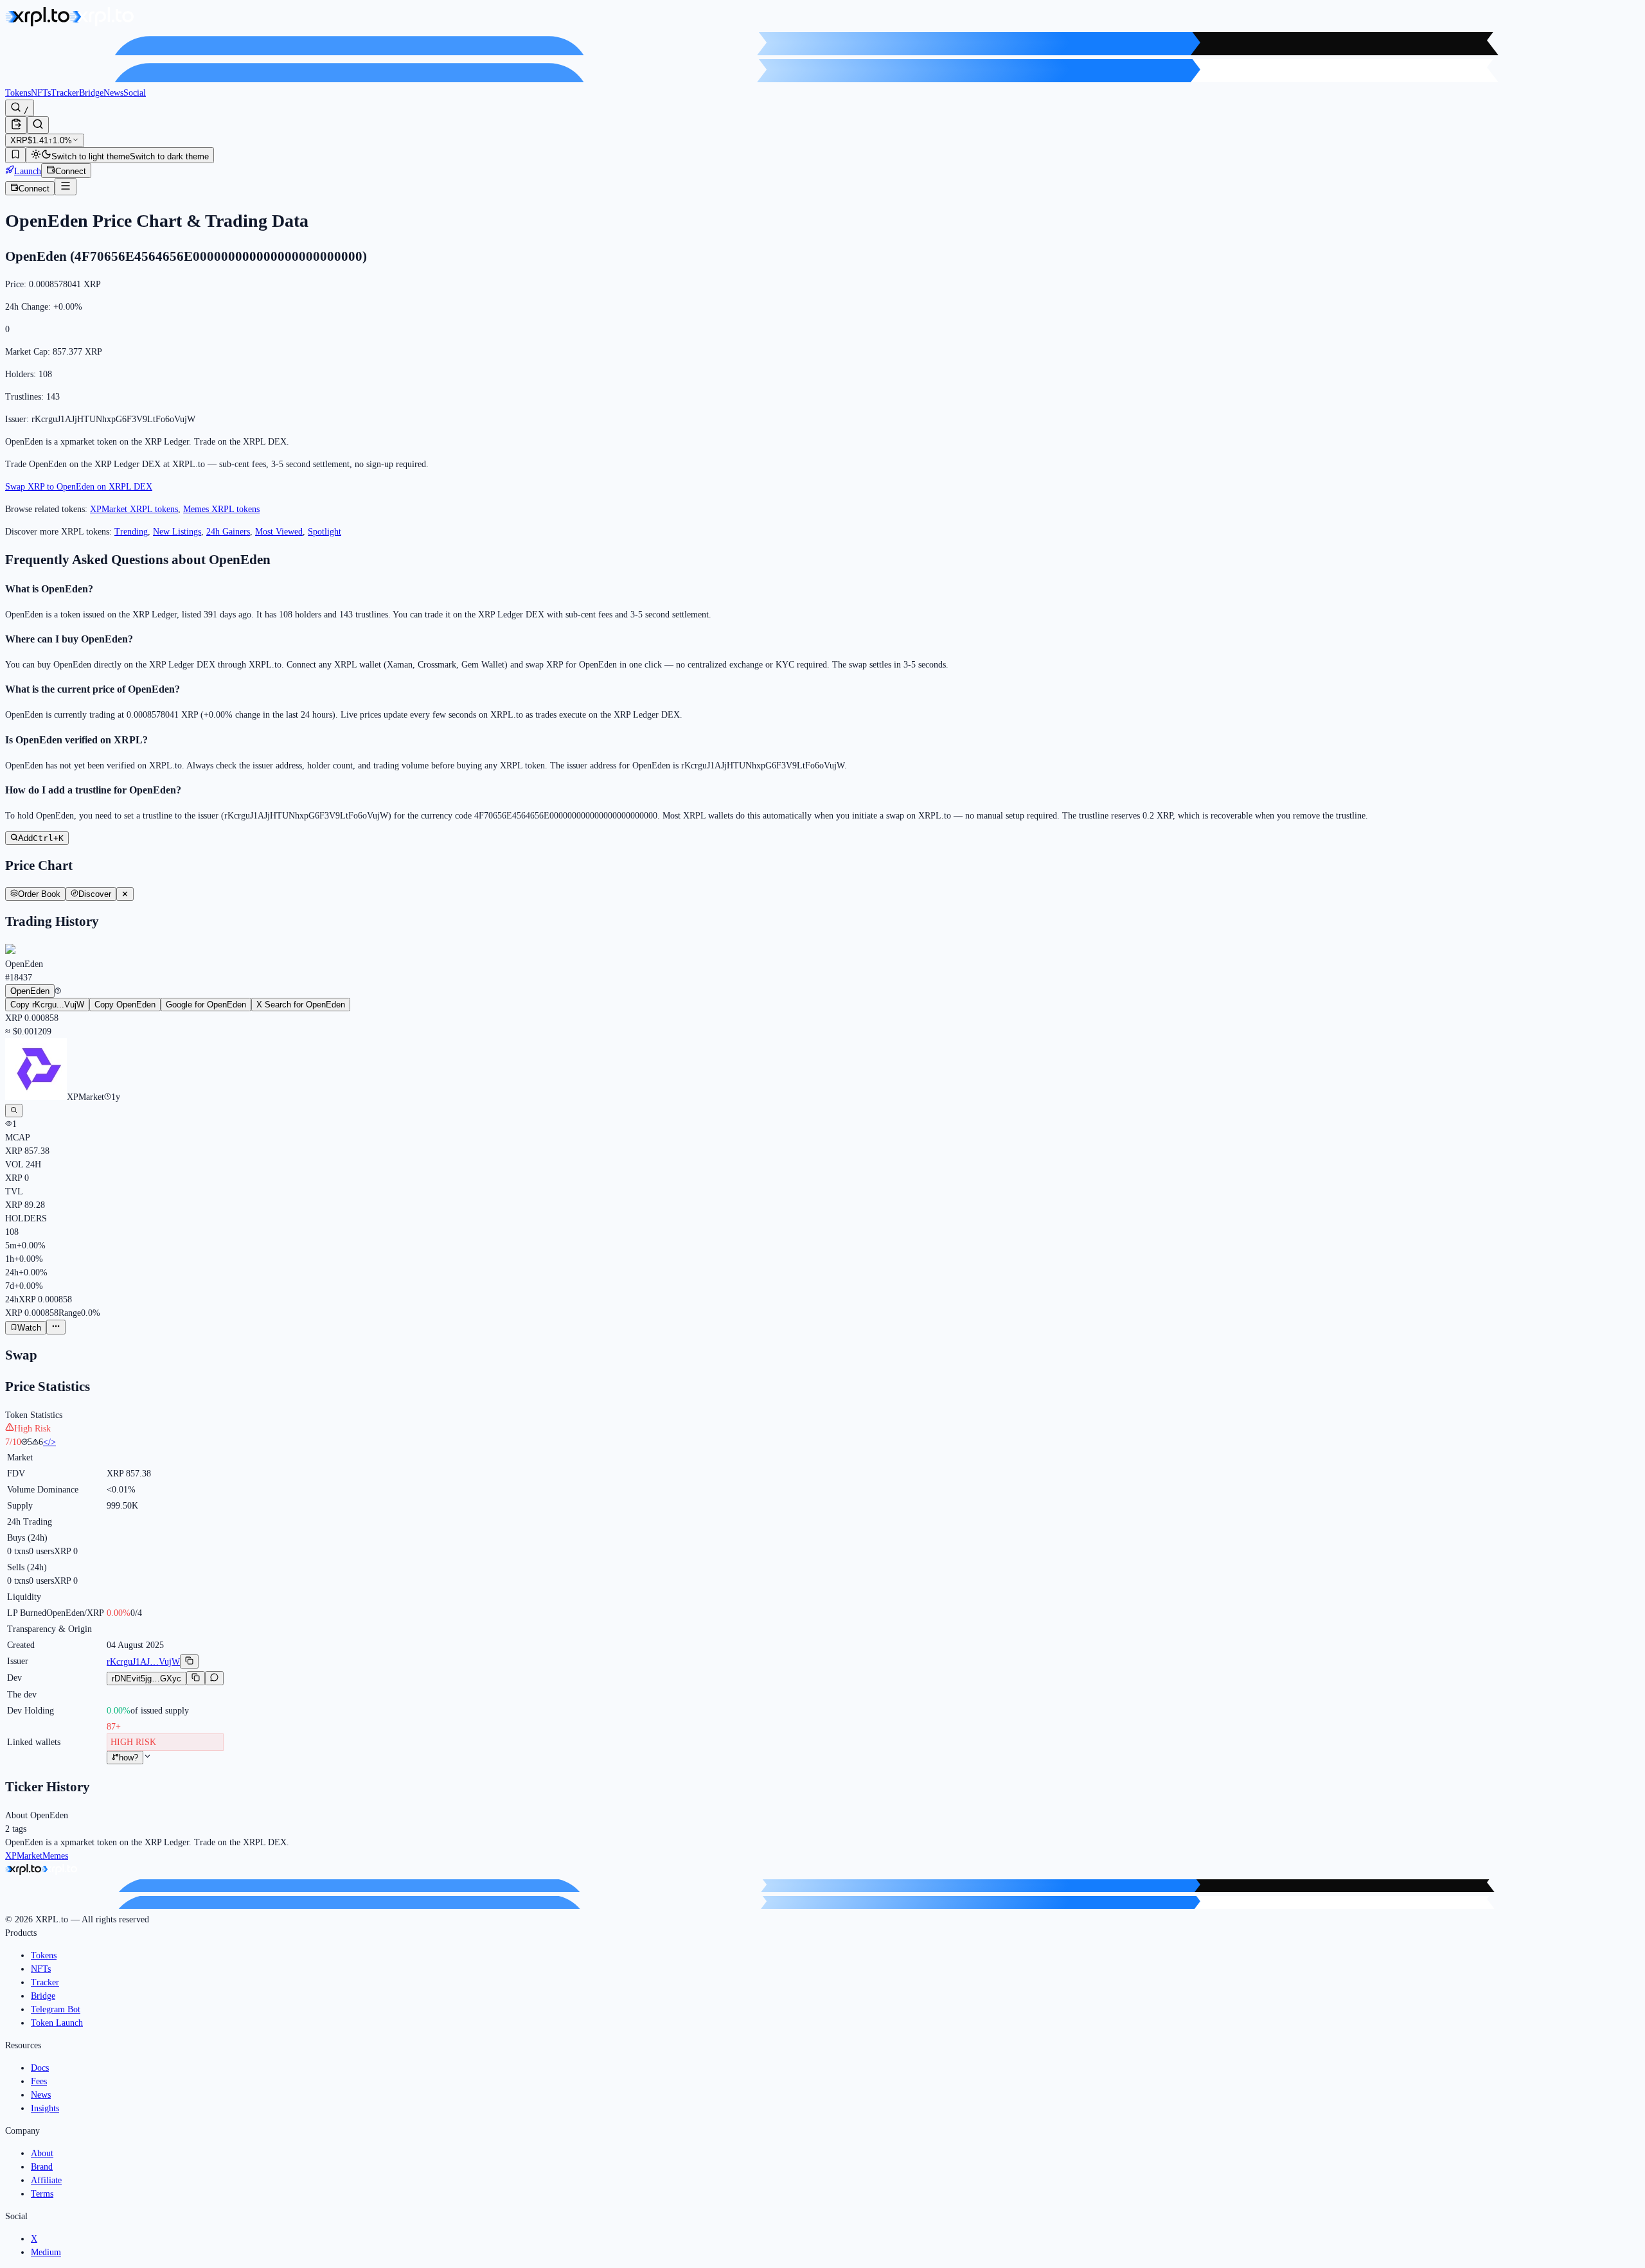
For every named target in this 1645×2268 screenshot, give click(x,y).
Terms (42, 2194)
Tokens (18, 93)
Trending (131, 532)
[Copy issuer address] (189, 1661)
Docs (40, 2068)
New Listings (177, 532)
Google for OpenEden (206, 1005)
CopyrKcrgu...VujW (47, 1005)
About (42, 2153)
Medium (46, 2252)
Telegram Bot (56, 2009)
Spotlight (325, 532)
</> (49, 1442)
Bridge (91, 93)
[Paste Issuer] (16, 125)
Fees (39, 2081)
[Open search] (38, 125)
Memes (55, 1856)
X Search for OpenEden (301, 1005)
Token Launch (57, 2023)
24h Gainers (228, 532)
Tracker (65, 93)
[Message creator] (214, 1678)
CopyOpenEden (125, 1005)
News (113, 93)
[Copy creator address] (196, 1678)
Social (135, 93)
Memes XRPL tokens (221, 509)
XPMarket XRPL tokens (134, 509)
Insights (45, 2108)
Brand (42, 2167)
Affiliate (46, 2180)
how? (129, 1758)
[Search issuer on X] (14, 1111)
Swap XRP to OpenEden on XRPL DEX (79, 487)
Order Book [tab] (39, 894)
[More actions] (56, 1327)
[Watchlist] (15, 155)
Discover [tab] (95, 894)
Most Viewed (279, 532)
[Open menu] (66, 187)
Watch (29, 1328)
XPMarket (24, 1856)
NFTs (41, 93)
